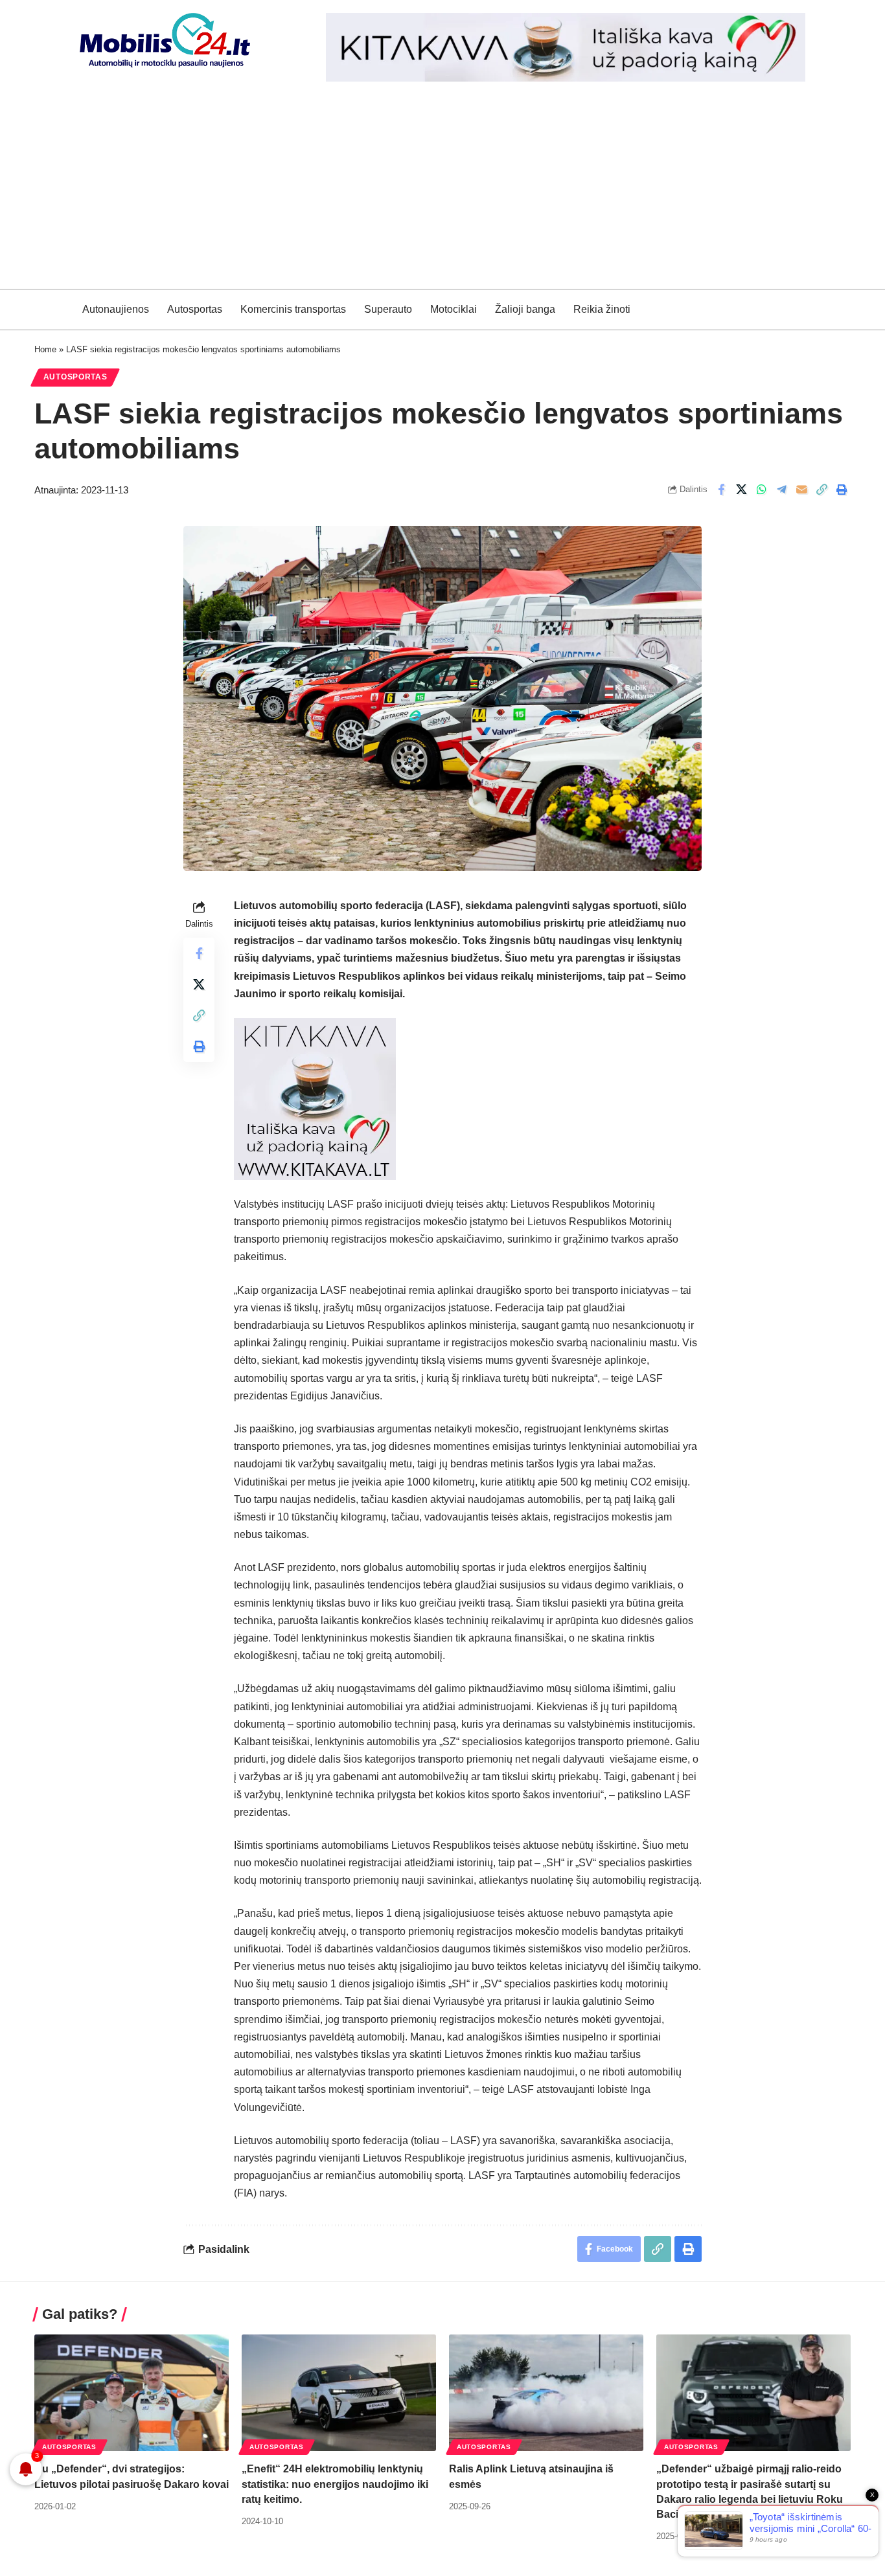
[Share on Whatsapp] (761, 490)
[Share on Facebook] (721, 490)
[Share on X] (741, 490)
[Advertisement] (442, 192)
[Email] (801, 490)
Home (45, 349)
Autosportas (75, 377)
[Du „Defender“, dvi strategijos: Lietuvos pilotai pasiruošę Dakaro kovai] (132, 2393)
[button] (822, 490)
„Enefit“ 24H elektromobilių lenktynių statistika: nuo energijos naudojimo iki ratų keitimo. (335, 2484)
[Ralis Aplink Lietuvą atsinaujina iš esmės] (546, 2393)
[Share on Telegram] (781, 490)
